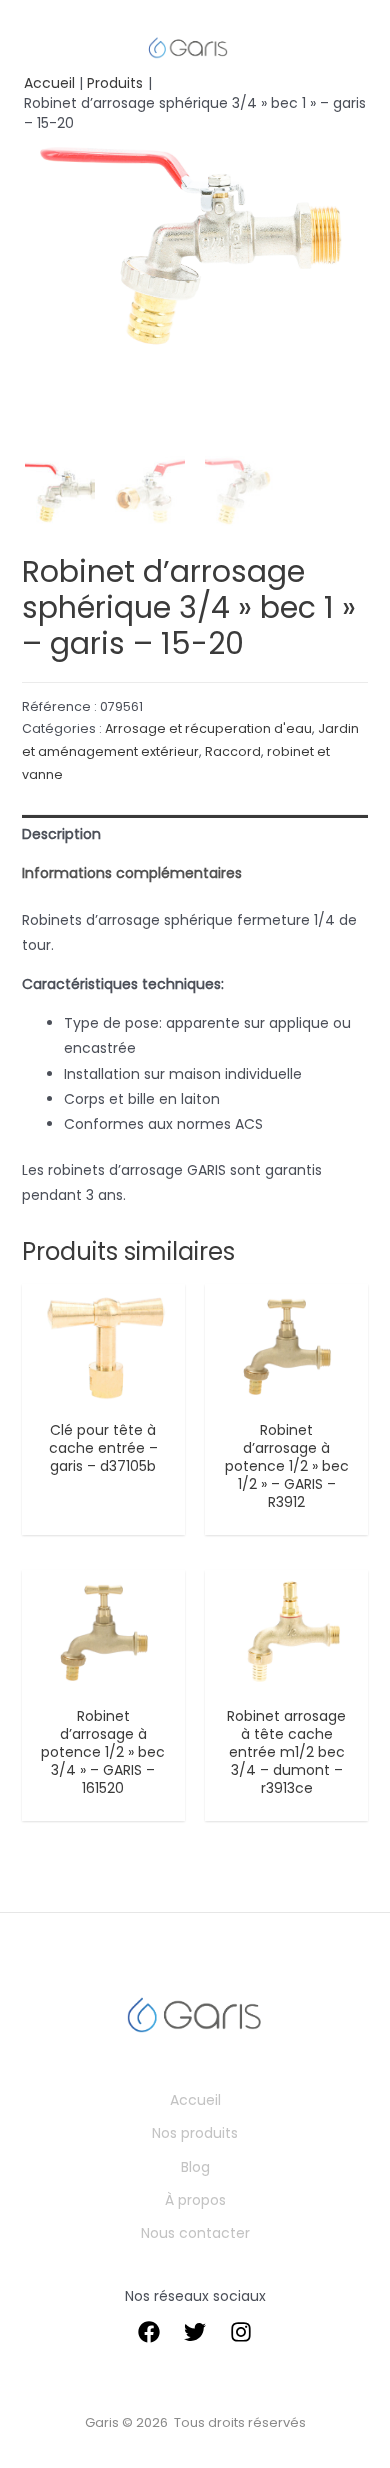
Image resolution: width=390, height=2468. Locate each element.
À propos (195, 2200)
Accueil (195, 2100)
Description (61, 834)
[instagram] (241, 2332)
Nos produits (195, 2133)
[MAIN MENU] (43, 47)
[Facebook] (149, 2332)
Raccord (233, 751)
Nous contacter (195, 2233)
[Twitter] (195, 2332)
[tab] (195, 834)
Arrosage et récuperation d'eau (208, 728)
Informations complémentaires (132, 873)
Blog (195, 2167)
